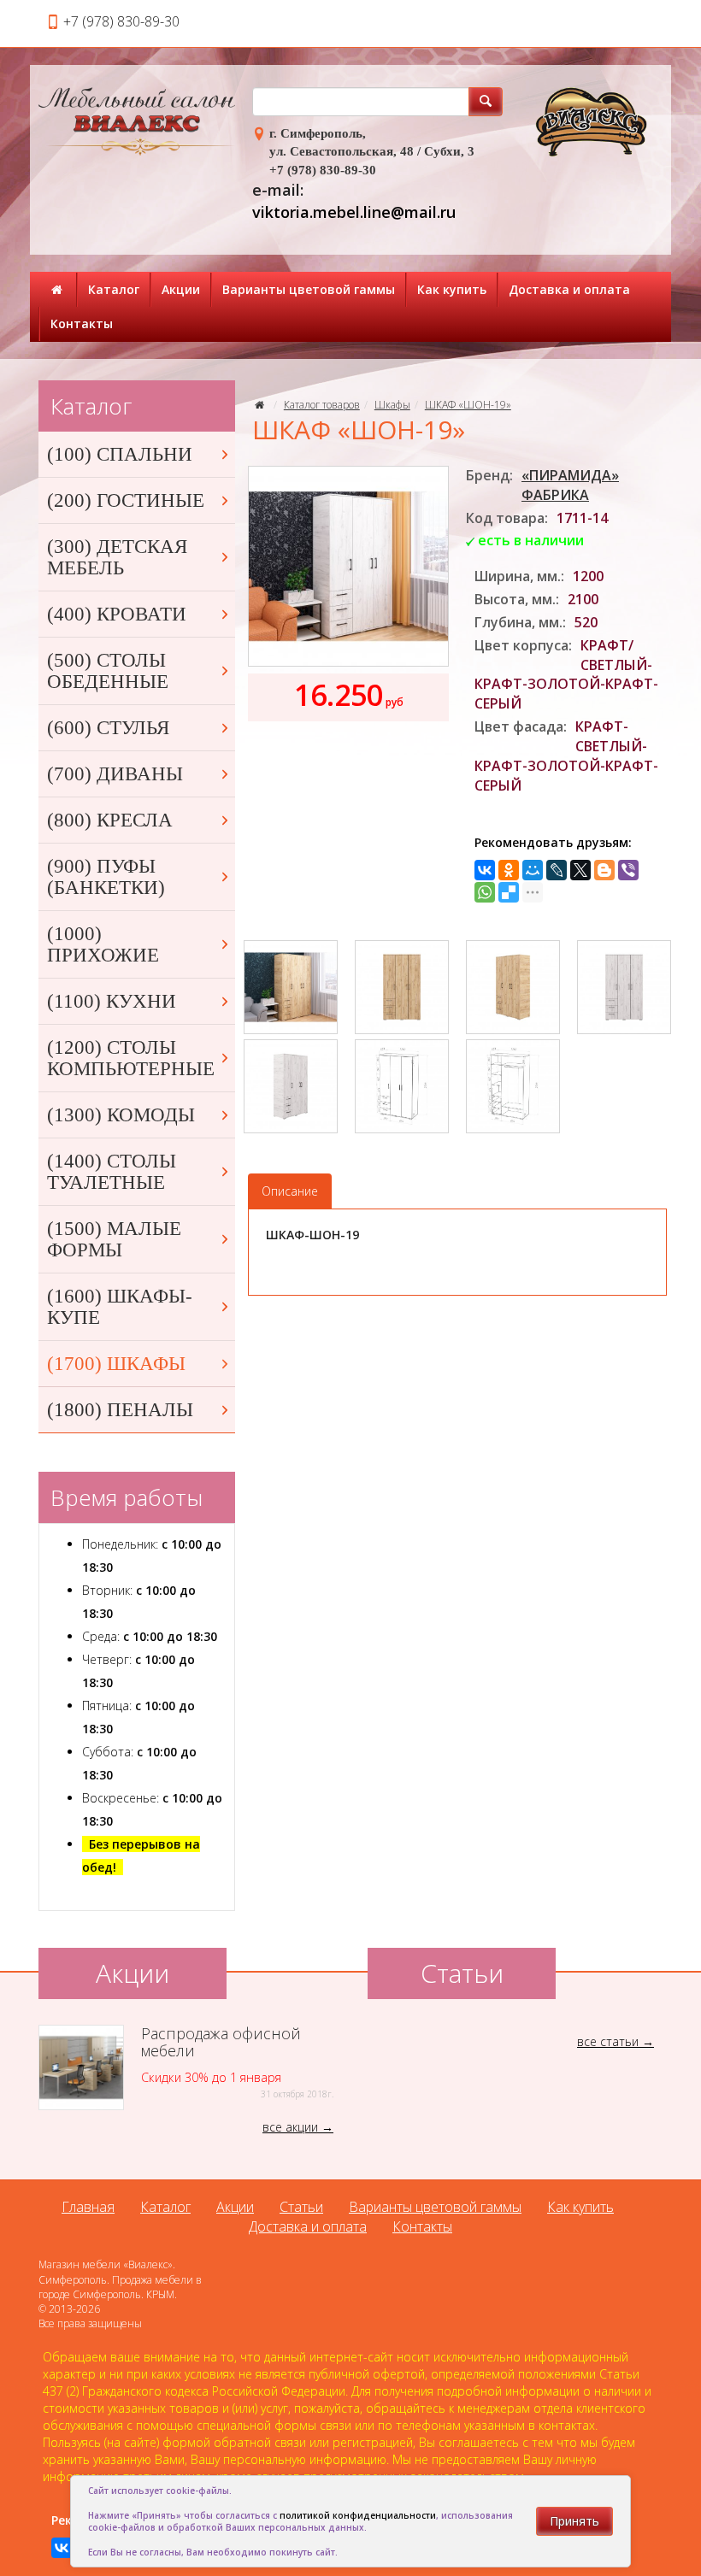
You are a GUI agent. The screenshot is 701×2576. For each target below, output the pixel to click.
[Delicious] (509, 892)
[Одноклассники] (509, 870)
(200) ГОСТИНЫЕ (126, 500)
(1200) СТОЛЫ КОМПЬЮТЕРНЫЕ (131, 1058)
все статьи (608, 2041)
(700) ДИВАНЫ (115, 774)
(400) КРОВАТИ (117, 614)
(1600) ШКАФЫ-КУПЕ (120, 1307)
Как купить (452, 289)
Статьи (301, 2207)
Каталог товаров (322, 405)
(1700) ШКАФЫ (116, 1364)
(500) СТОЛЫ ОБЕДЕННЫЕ (108, 671)
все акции (290, 2127)
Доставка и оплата (569, 289)
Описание (290, 1191)
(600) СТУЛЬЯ (108, 728)
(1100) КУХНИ (112, 1001)
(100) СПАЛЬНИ (120, 454)
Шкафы (392, 405)
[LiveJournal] (557, 870)
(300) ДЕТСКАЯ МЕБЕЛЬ (117, 557)
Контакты (82, 323)
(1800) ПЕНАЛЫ (120, 1410)
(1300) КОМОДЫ (121, 1115)
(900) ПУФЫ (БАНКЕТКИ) (106, 877)
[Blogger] (604, 870)
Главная (88, 2207)
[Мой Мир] (533, 870)
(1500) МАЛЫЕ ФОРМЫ (114, 1239)
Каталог (114, 289)
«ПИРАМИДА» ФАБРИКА (570, 485)
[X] (580, 870)
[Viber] (628, 870)
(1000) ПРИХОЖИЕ (103, 944)
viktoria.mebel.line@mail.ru (354, 212)
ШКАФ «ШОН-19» (468, 405)
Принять (574, 2521)
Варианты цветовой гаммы (309, 289)
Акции (181, 289)
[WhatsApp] (485, 892)
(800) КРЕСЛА (110, 820)
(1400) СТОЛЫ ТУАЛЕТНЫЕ (112, 1172)
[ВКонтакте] (485, 870)
